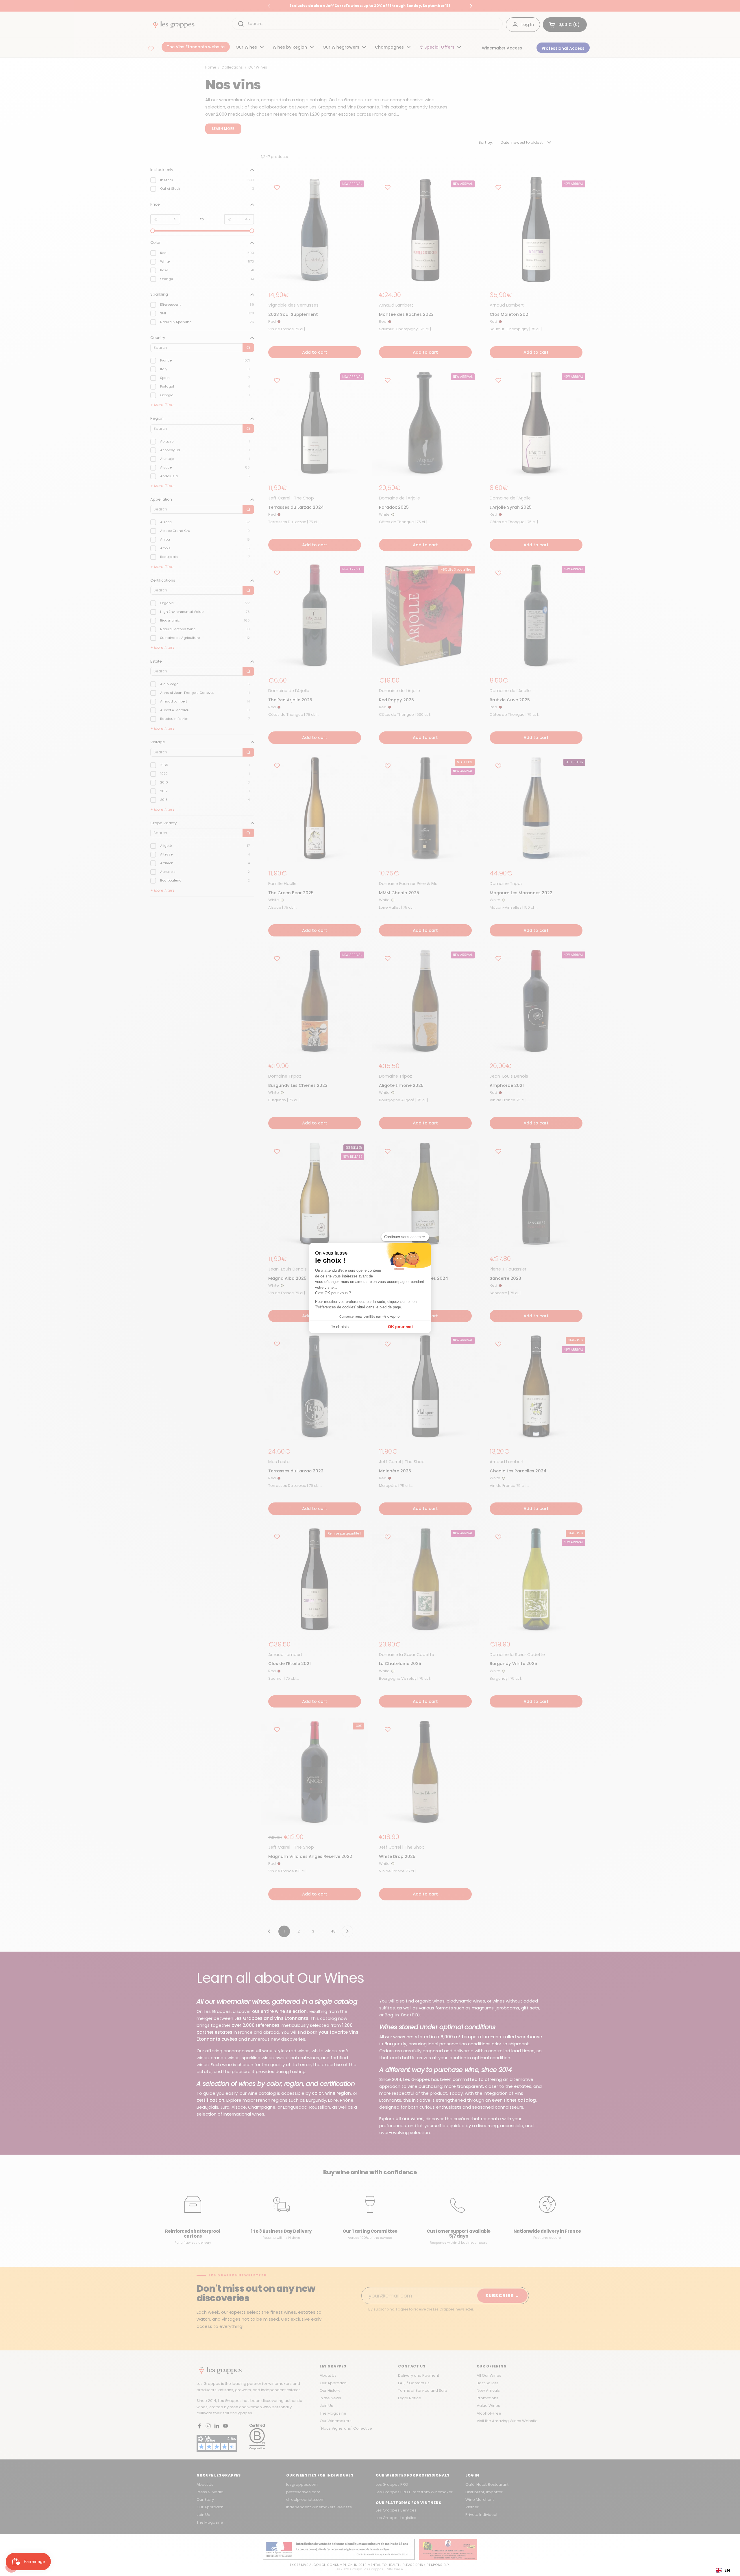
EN (727, 2570)
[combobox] (723, 2570)
